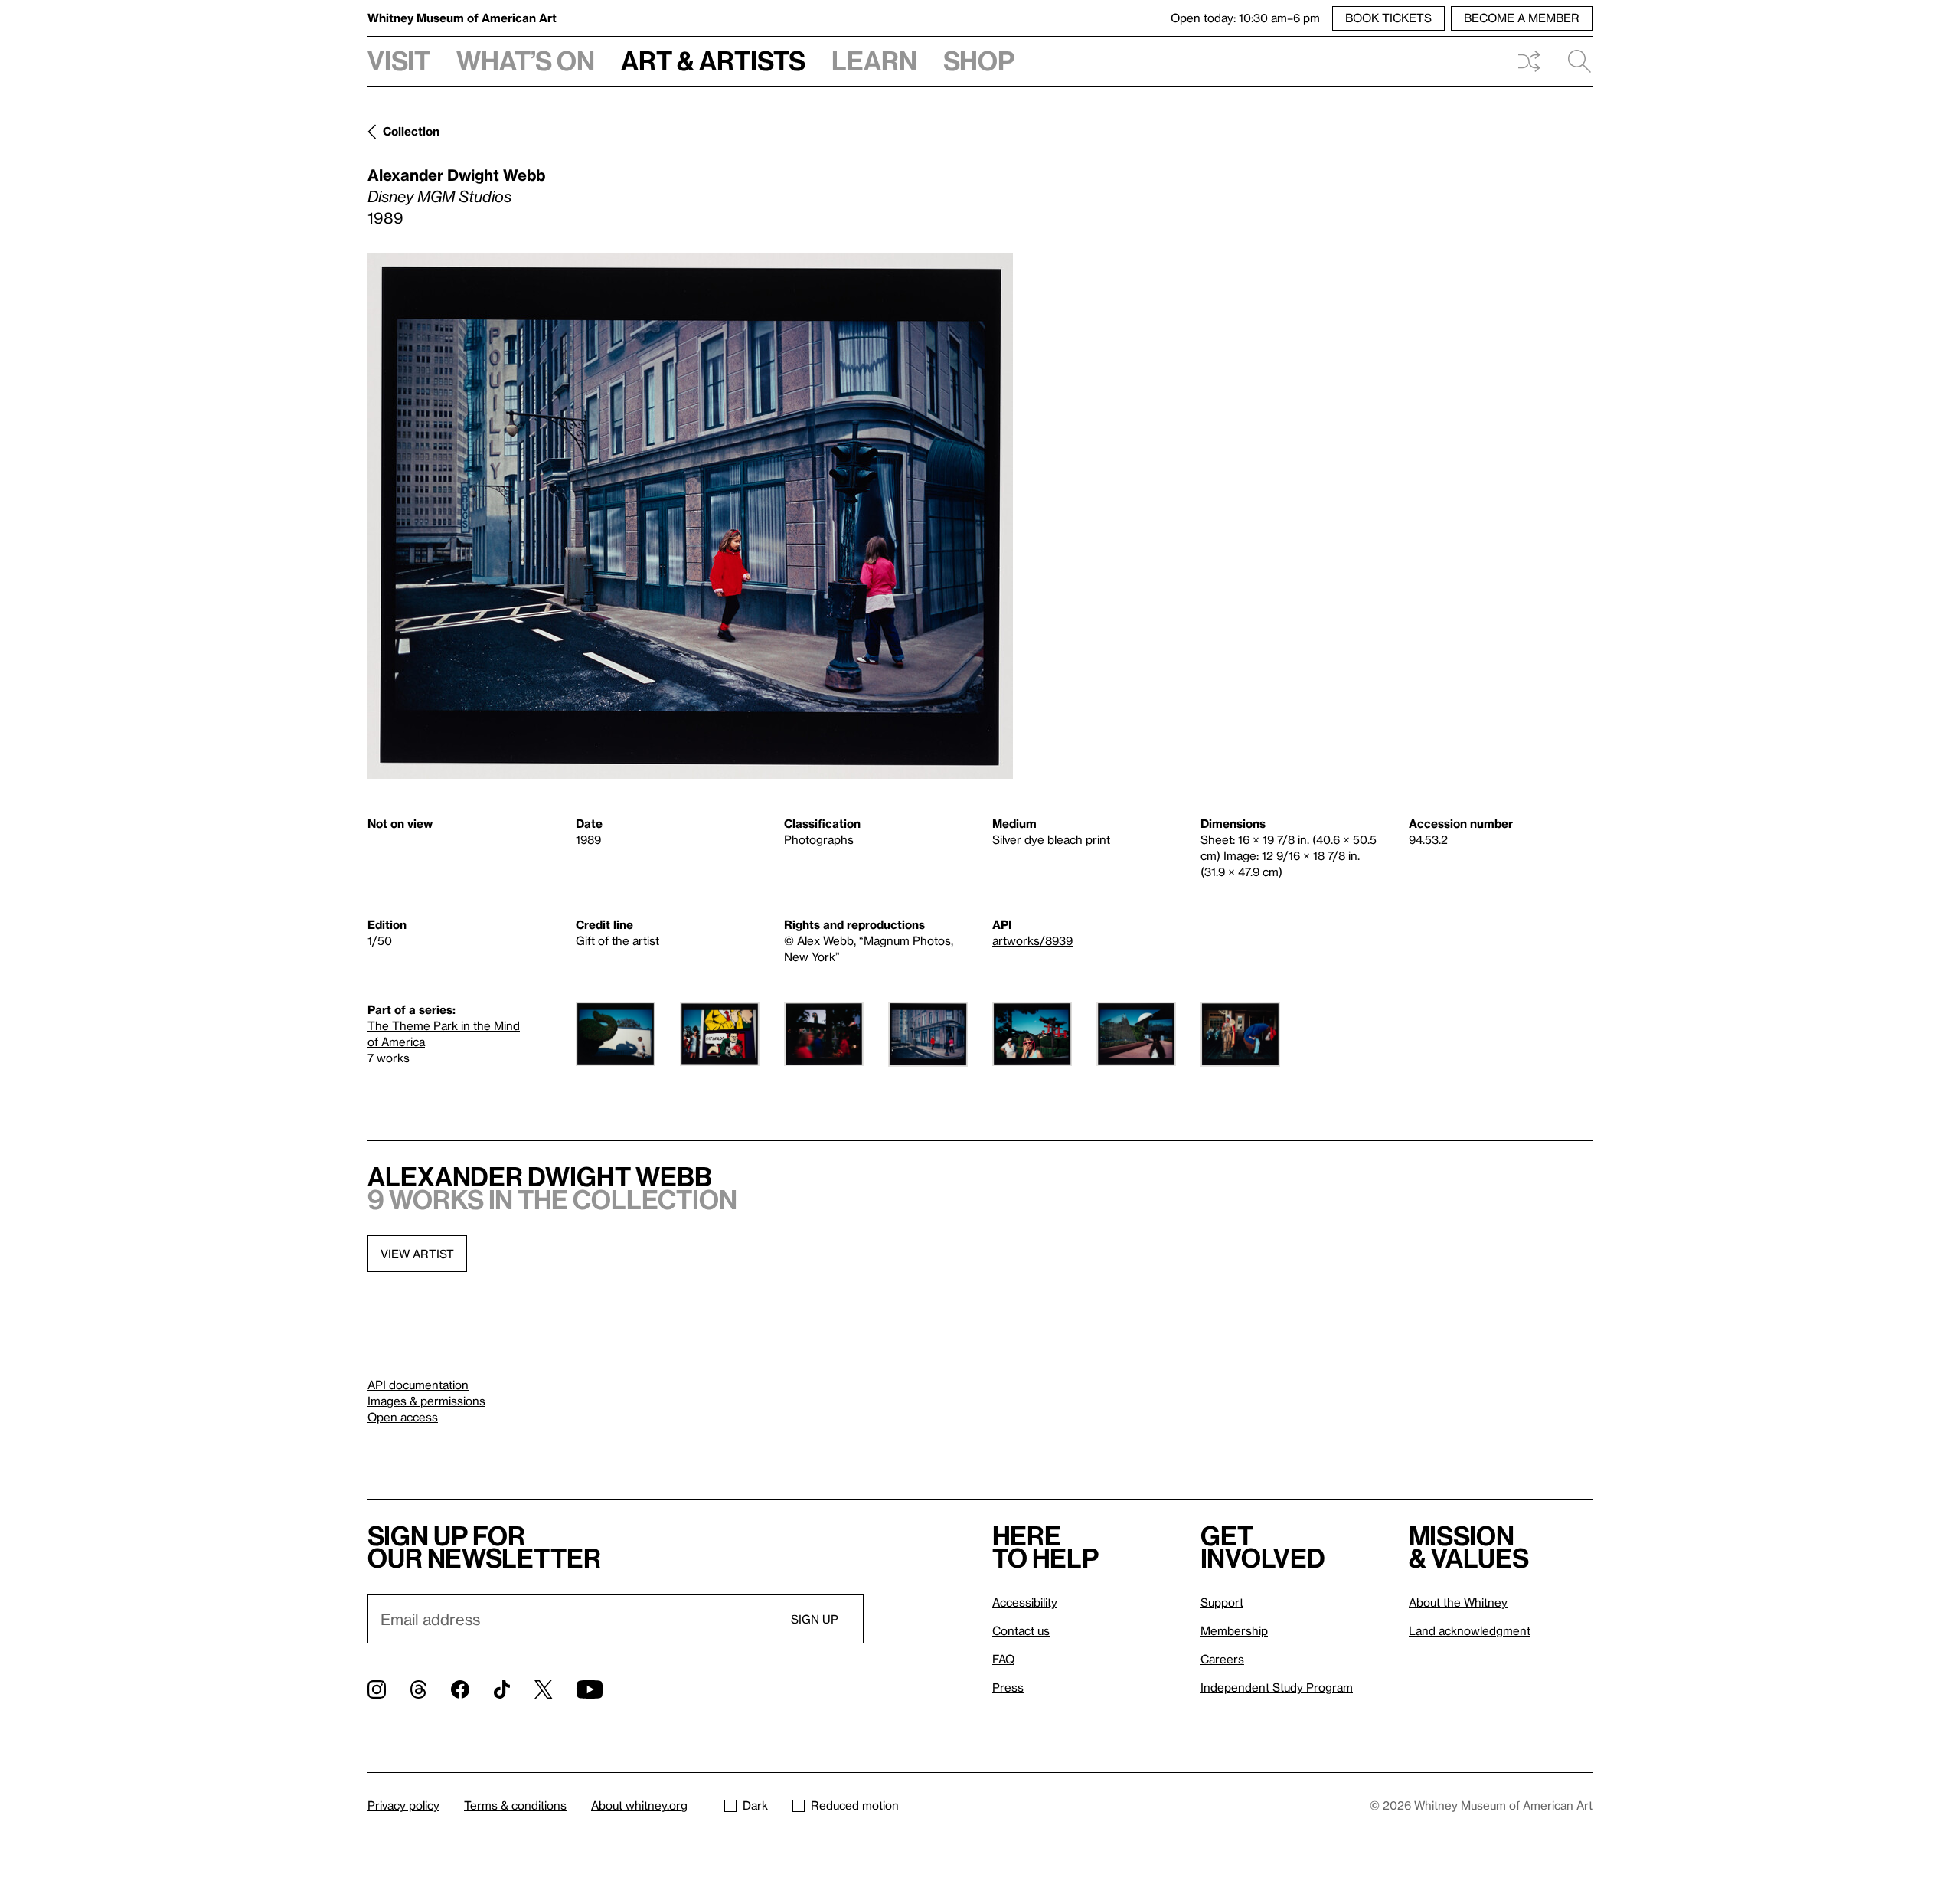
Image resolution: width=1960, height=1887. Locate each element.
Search (1573, 61)
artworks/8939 (1032, 940)
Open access (403, 1417)
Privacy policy (403, 1805)
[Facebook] (460, 1689)
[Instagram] (377, 1689)
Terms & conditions (515, 1805)
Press (1008, 1687)
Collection (411, 131)
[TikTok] (502, 1689)
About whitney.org (639, 1805)
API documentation (418, 1385)
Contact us (1021, 1630)
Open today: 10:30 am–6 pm (1245, 18)
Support (1222, 1602)
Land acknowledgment (1470, 1630)
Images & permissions (426, 1401)
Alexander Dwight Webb (456, 175)
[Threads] (418, 1689)
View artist (417, 1254)
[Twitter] (543, 1689)
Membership (1234, 1630)
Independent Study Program (1277, 1687)
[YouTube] (590, 1689)
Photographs (819, 839)
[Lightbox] (690, 516)
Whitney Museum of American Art (462, 18)
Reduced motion (855, 1805)
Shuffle (1529, 61)
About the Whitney (1458, 1602)
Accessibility (1025, 1602)
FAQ (1003, 1659)
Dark (755, 1805)
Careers (1222, 1659)
